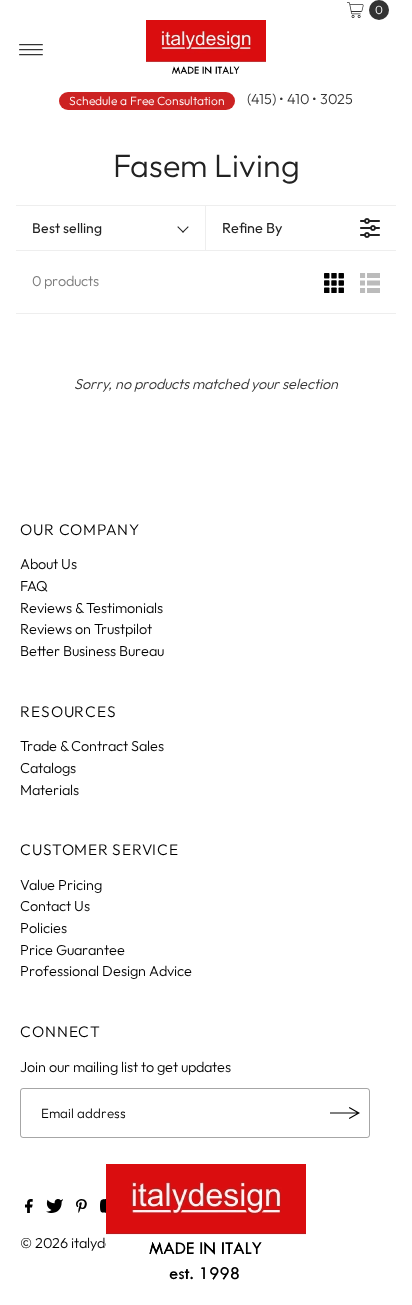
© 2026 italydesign (79, 1243)
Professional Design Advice (106, 971)
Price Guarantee (72, 950)
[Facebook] (29, 1208)
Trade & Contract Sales (92, 746)
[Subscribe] (345, 1113)
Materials (49, 790)
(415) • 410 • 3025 (300, 99)
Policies (43, 928)
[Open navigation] (31, 50)
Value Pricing (61, 885)
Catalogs (48, 768)
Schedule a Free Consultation (147, 100)
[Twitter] (54, 1208)
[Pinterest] (81, 1208)
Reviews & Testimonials (91, 608)
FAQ (34, 586)
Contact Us (55, 906)
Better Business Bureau (92, 651)
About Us (48, 564)
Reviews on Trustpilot (86, 629)
